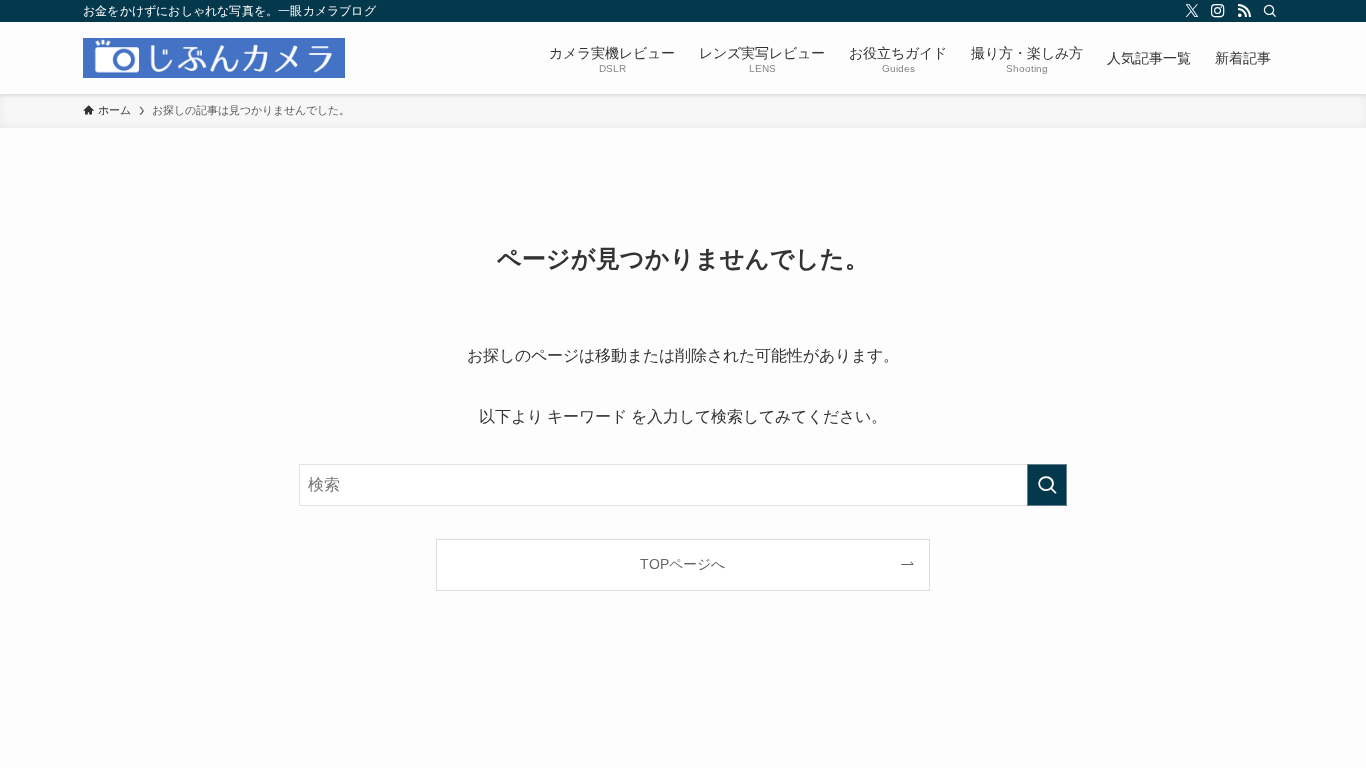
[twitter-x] (1192, 11)
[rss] (1244, 11)
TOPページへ (682, 564)
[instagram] (1218, 11)
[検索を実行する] (1047, 485)
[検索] (1270, 11)
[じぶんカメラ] (214, 58)
